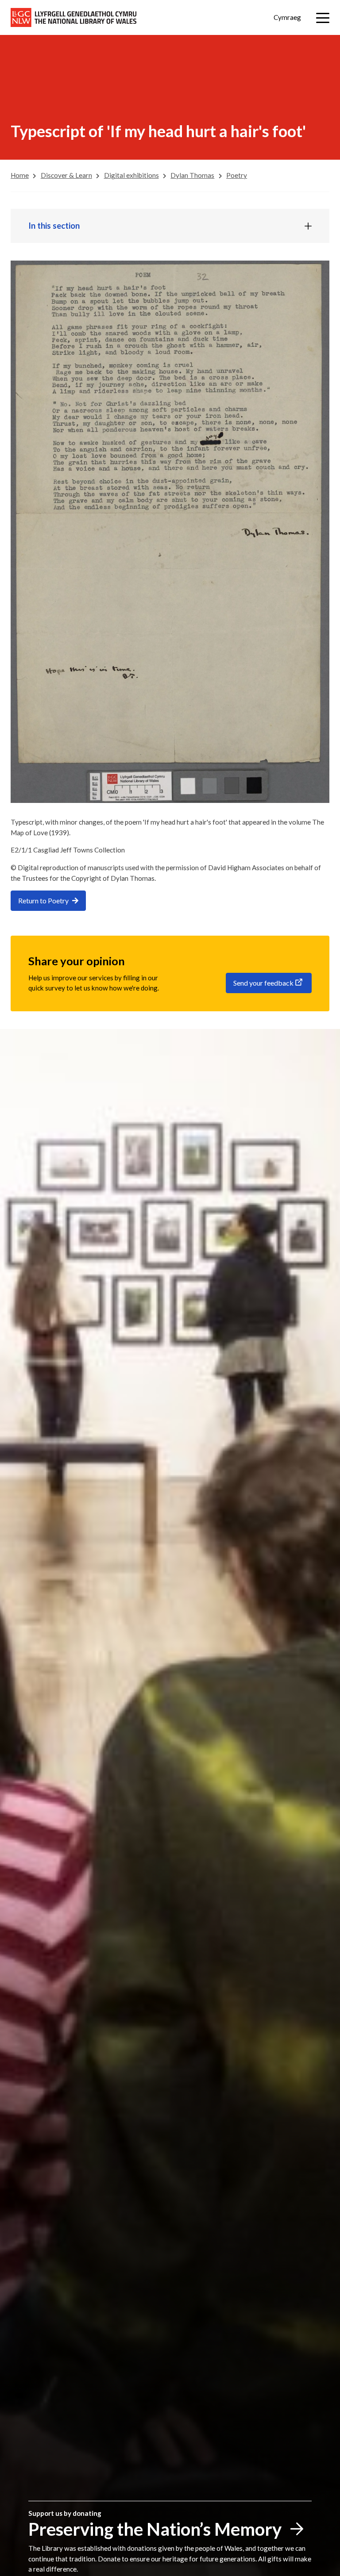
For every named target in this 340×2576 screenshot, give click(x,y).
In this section (54, 226)
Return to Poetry (43, 900)
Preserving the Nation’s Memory (155, 2529)
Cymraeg (287, 17)
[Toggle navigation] (323, 18)
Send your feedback (263, 983)
